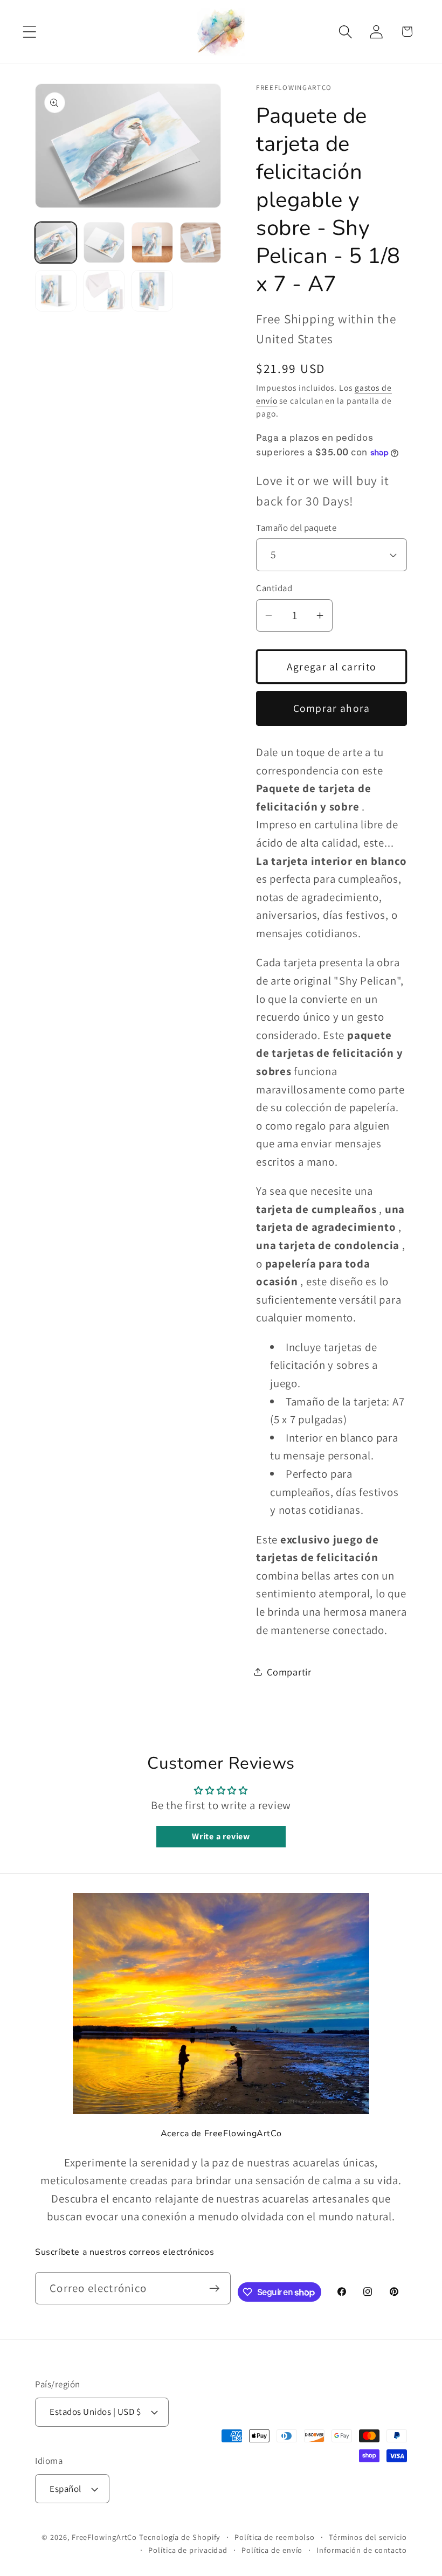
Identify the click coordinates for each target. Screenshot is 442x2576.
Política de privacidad (188, 2550)
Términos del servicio (368, 2537)
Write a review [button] (221, 1836)
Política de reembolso (275, 2537)
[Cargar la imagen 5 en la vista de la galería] (56, 291)
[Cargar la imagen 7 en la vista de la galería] (152, 291)
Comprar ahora (332, 708)
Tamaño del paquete (296, 528)
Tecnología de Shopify (180, 2537)
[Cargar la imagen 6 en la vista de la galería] (104, 291)
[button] (29, 32)
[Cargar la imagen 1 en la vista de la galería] (56, 243)
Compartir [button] (289, 1672)
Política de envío (272, 2550)
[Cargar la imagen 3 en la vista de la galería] (152, 243)
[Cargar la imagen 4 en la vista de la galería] (201, 243)
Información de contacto (362, 2550)
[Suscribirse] (215, 2288)
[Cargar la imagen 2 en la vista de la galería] (104, 243)
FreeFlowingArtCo (105, 2537)
